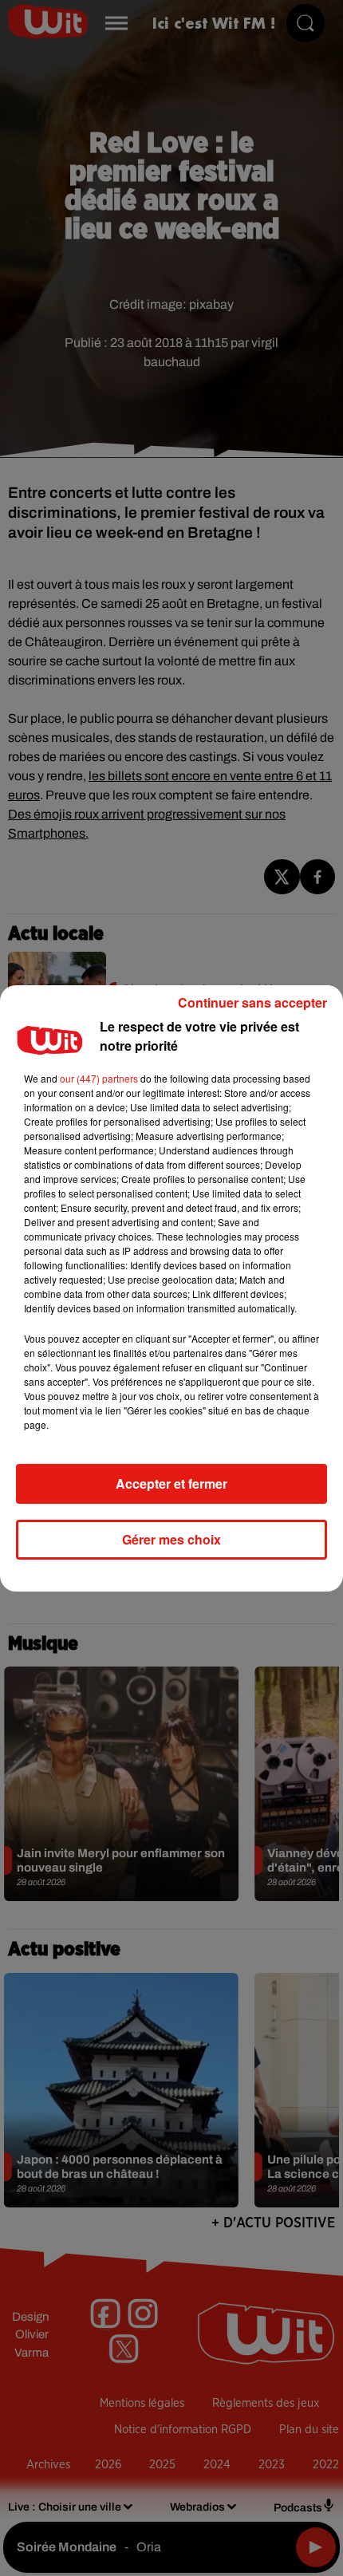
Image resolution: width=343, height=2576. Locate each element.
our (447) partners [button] (99, 1078)
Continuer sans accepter (252, 1002)
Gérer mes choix (171, 1539)
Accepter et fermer (171, 1483)
